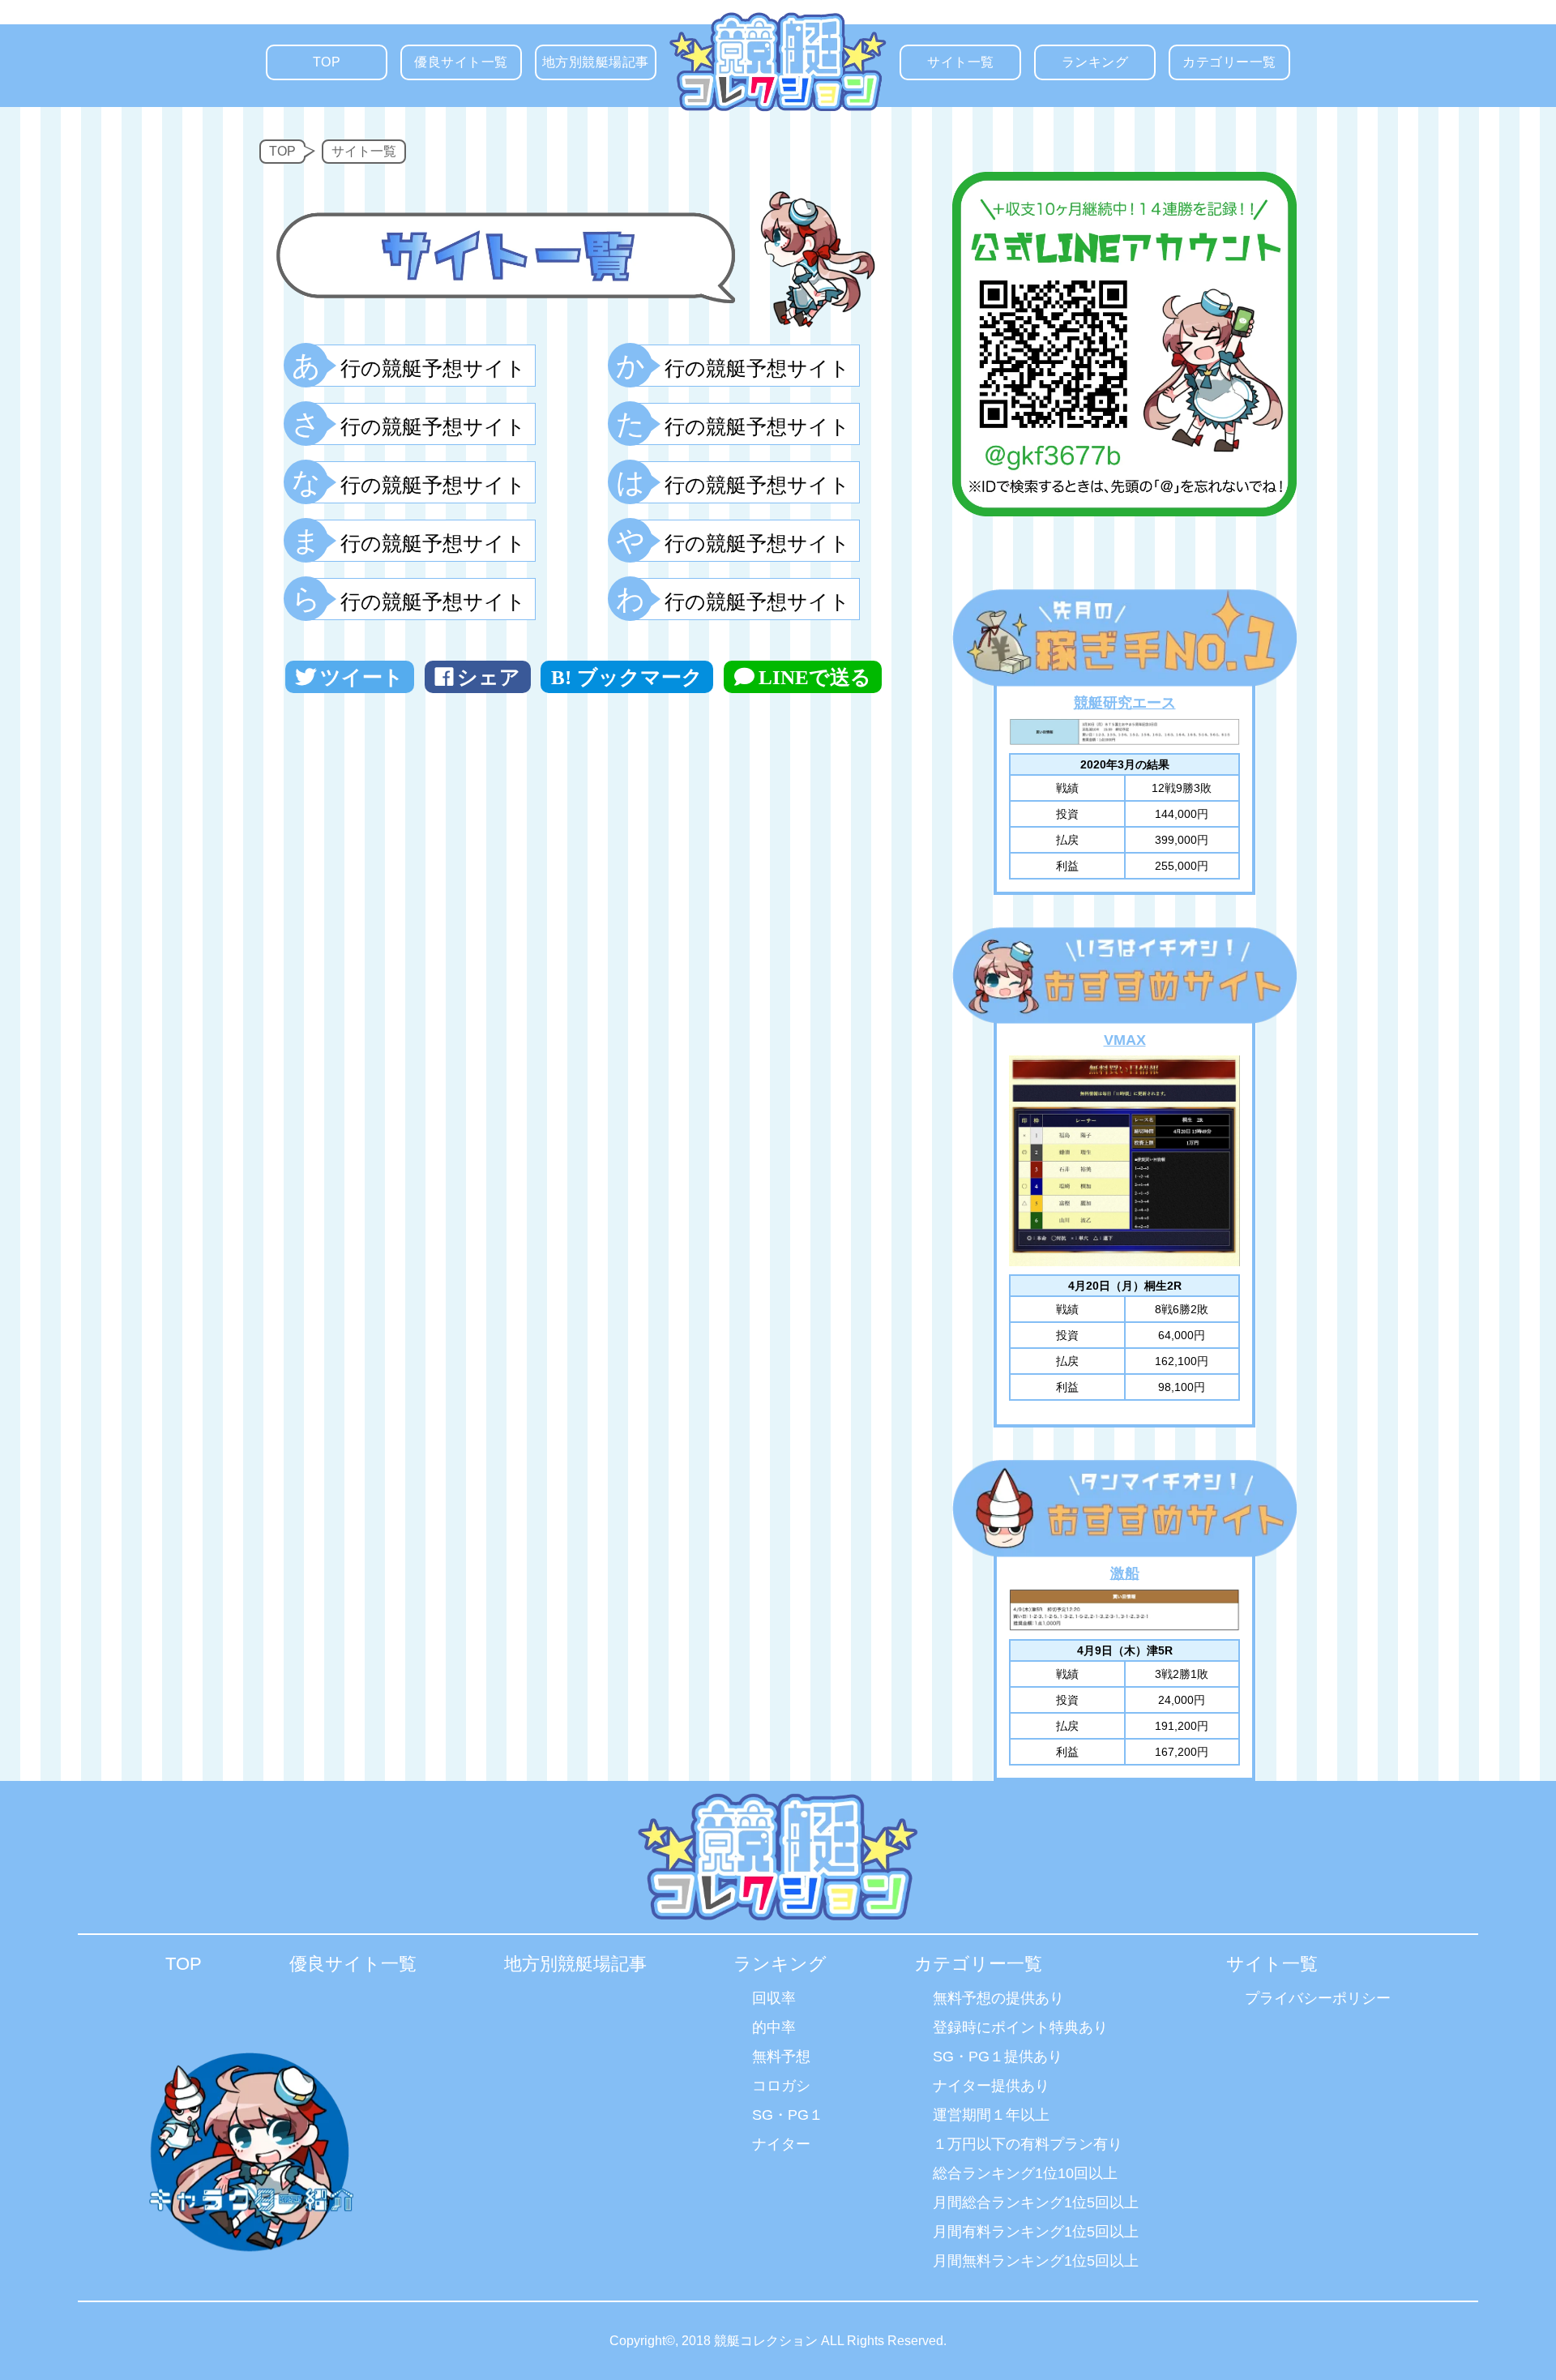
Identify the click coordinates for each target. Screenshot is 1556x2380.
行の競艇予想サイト (417, 365)
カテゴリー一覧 (1229, 62)
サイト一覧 (961, 62)
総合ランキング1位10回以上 (1025, 2173)
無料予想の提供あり (998, 1998)
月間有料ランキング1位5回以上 (1036, 2232)
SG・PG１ (788, 2115)
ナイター (781, 2144)
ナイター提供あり (991, 2086)
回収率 (774, 1998)
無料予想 (781, 2057)
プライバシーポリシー (1318, 1998)
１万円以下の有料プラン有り (1028, 2144)
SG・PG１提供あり (998, 2057)
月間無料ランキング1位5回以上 (1036, 2261)
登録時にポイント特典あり (1020, 2027)
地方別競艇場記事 (596, 62)
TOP (327, 62)
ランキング (1095, 62)
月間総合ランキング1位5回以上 (1036, 2202)
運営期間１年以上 (991, 2115)
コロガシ (781, 2086)
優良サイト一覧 (461, 62)
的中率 (774, 2027)
